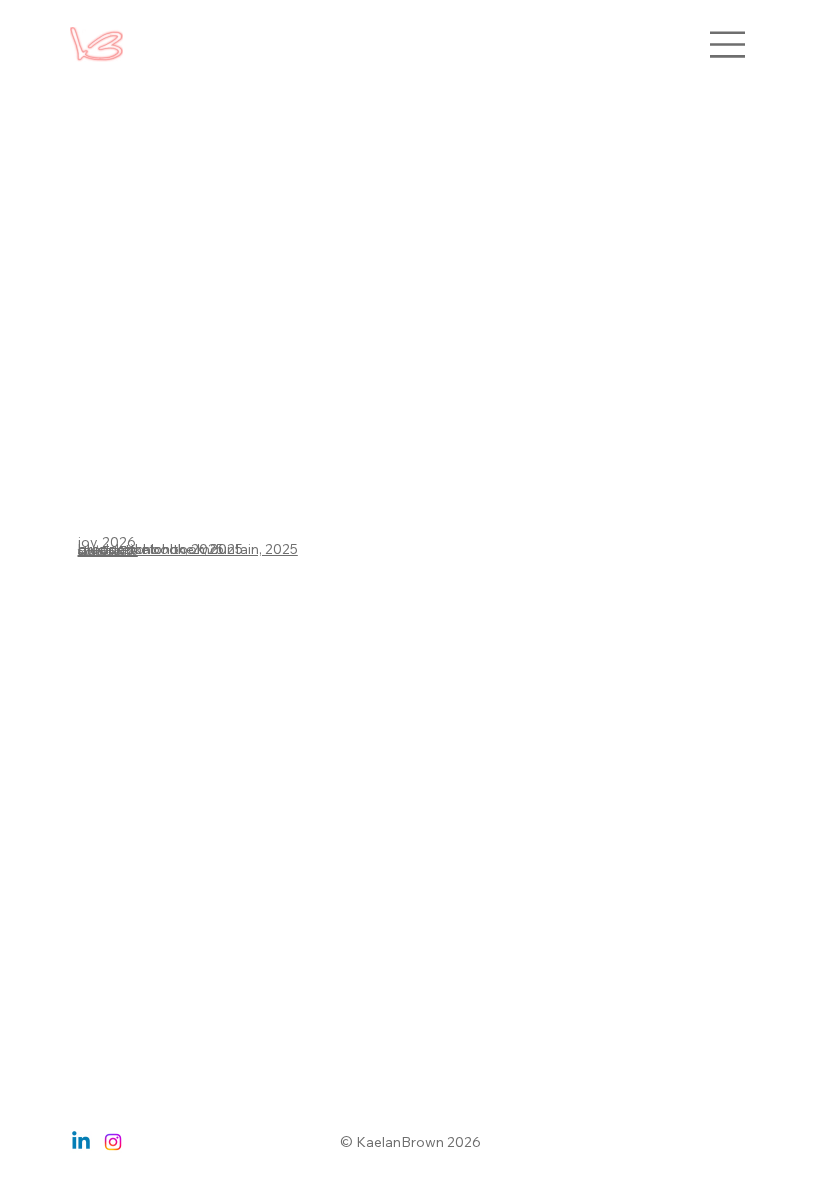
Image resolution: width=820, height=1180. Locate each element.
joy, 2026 (107, 541)
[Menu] (728, 44)
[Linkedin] (81, 1142)
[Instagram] (113, 1142)
